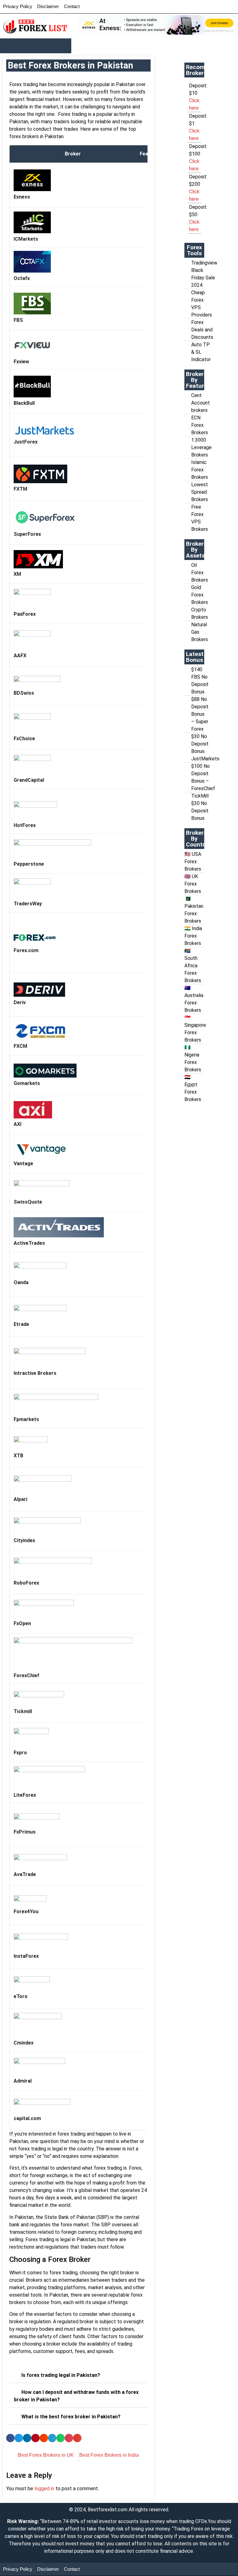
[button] (36, 46)
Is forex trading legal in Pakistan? (61, 2375)
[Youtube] (193, 5)
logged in (44, 2489)
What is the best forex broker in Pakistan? (71, 2417)
